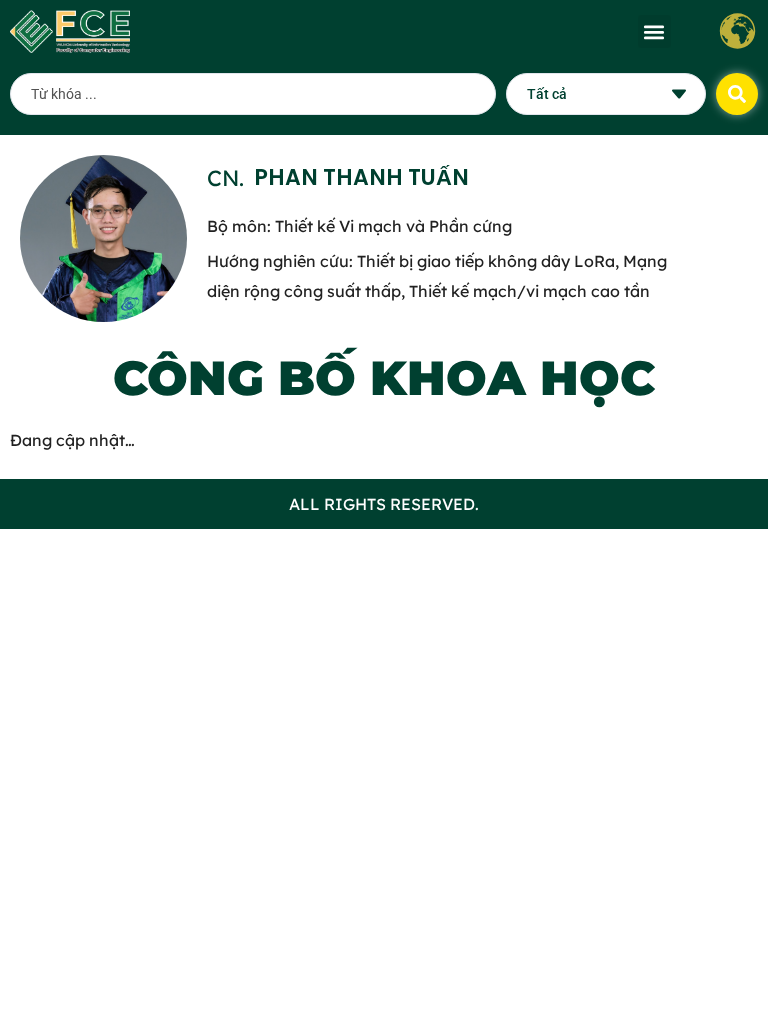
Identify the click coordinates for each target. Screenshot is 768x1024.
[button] (654, 31)
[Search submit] (737, 94)
